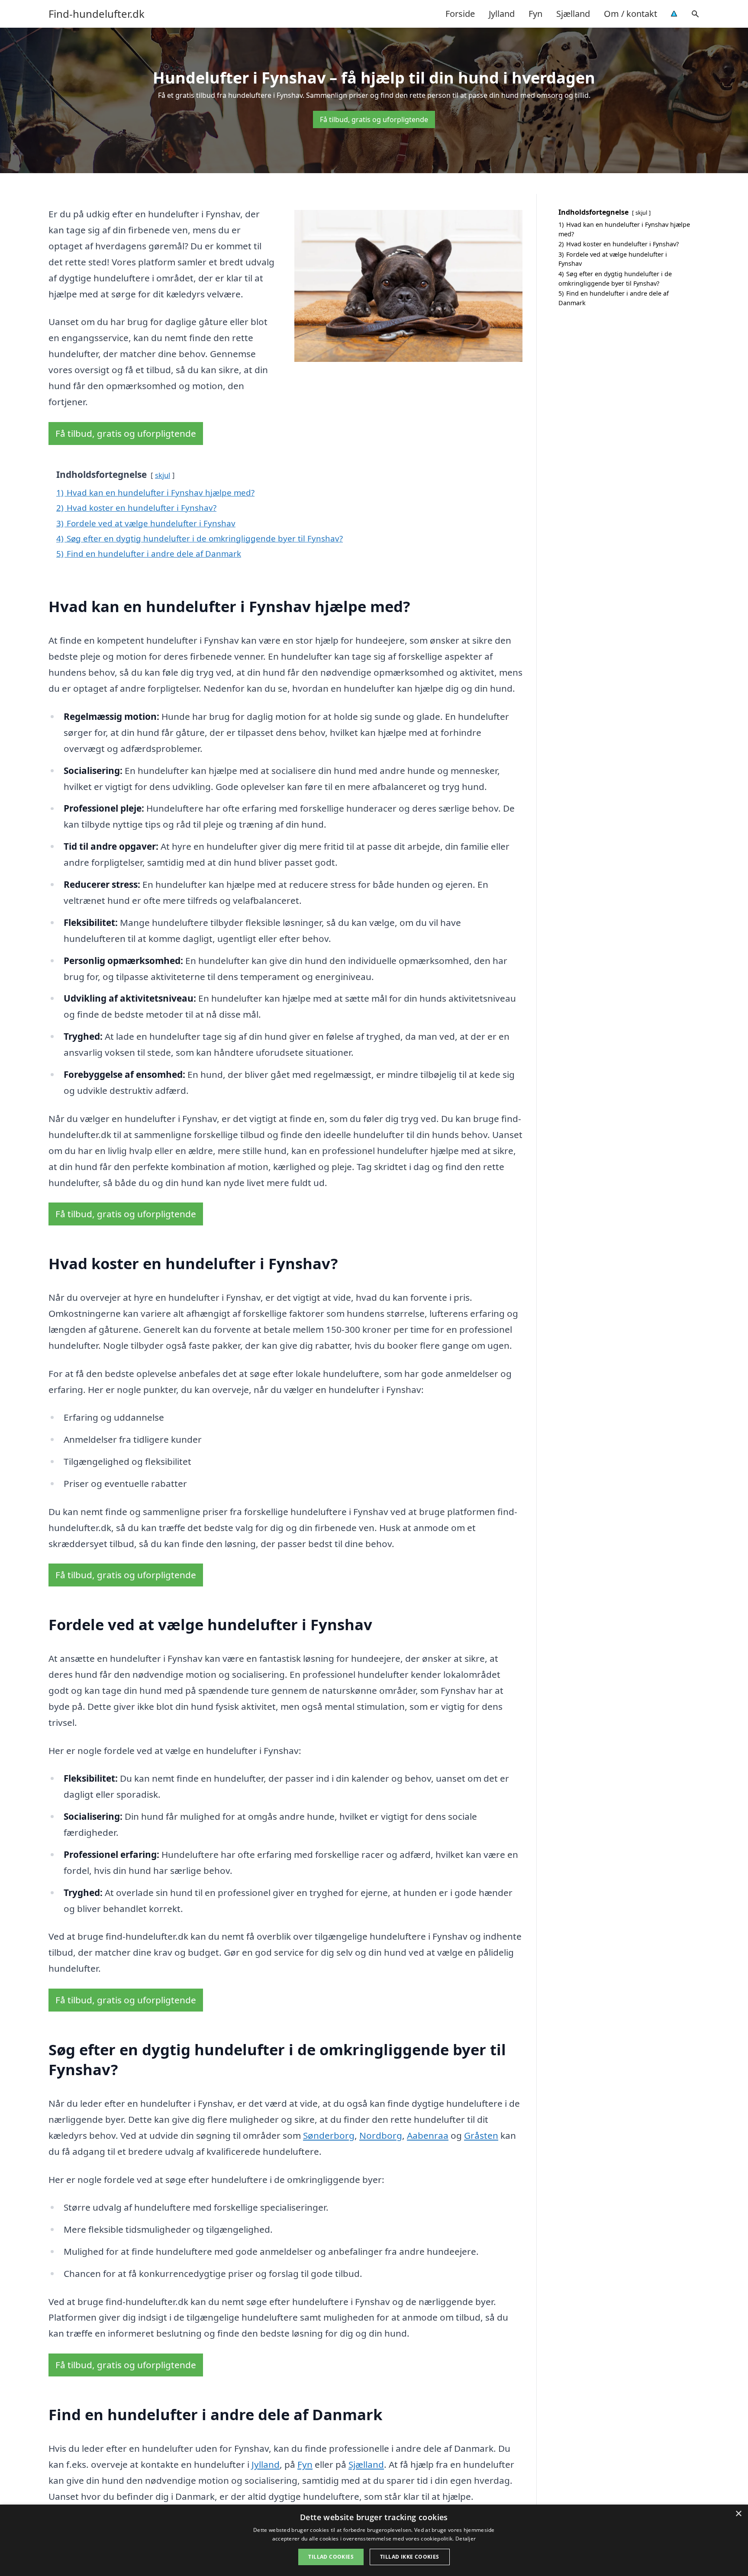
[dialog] (374, 2540)
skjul (163, 475)
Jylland (502, 14)
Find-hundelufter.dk (97, 14)
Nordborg (381, 2135)
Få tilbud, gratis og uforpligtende (374, 119)
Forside (460, 14)
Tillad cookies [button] (331, 2557)
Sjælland (573, 14)
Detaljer (466, 2539)
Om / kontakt (630, 14)
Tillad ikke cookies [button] (410, 2557)
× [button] (738, 2514)
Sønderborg (329, 2135)
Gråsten (481, 2135)
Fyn (535, 14)
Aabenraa (428, 2135)
